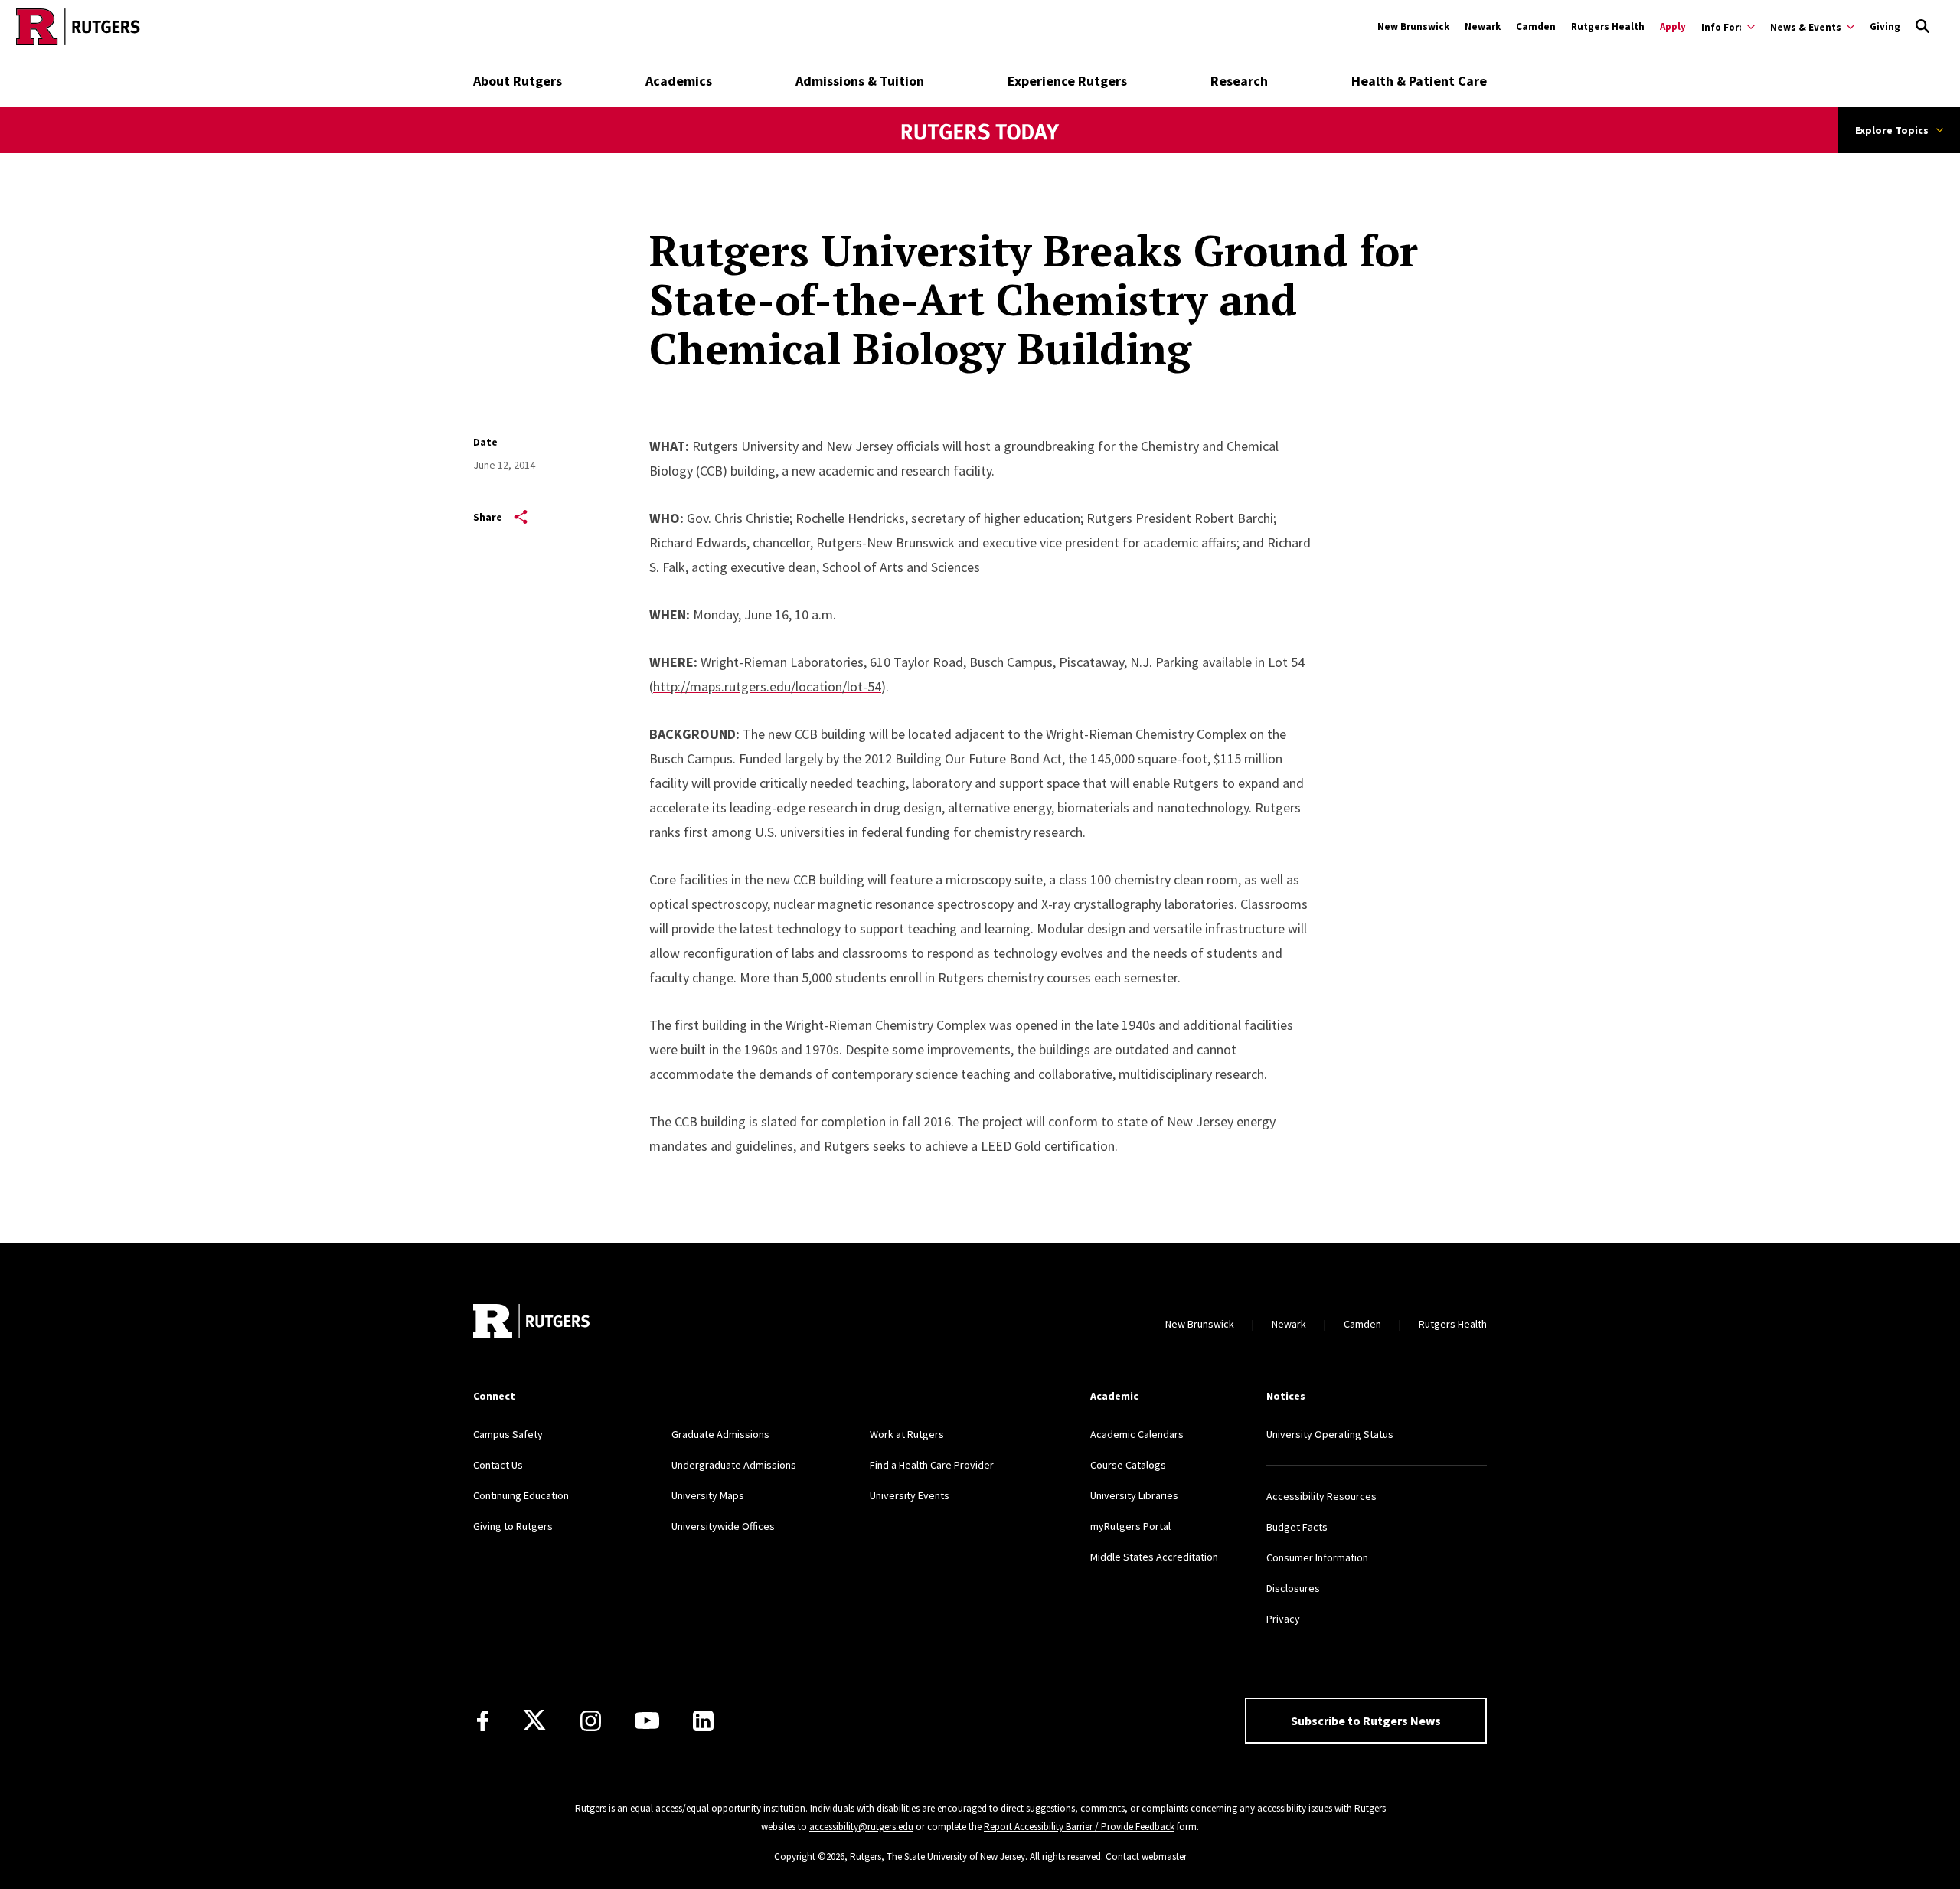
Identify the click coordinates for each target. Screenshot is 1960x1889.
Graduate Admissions (720, 1434)
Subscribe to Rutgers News (1366, 1721)
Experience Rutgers (1067, 81)
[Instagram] (591, 1721)
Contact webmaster (1146, 1856)
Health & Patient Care (1419, 81)
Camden (1536, 26)
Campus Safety (508, 1434)
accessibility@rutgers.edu (861, 1827)
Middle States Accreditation (1154, 1557)
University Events (910, 1495)
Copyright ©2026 (809, 1856)
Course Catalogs (1128, 1465)
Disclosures (1293, 1588)
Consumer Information (1317, 1557)
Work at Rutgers (907, 1434)
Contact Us (498, 1465)
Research (1239, 81)
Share (488, 517)
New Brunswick (1413, 26)
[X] (534, 1721)
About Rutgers (518, 81)
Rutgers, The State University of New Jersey (938, 1856)
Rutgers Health (1608, 26)
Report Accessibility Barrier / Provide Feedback (1079, 1827)
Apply (1673, 26)
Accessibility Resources (1321, 1496)
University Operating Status (1330, 1434)
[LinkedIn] (703, 1721)
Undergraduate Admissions (734, 1465)
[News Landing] (980, 152)
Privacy (1283, 1619)
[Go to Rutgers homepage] (78, 27)
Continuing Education (521, 1495)
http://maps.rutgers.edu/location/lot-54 (767, 686)
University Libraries (1134, 1495)
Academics (679, 81)
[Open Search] (1922, 27)
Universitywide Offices (723, 1526)
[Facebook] (483, 1721)
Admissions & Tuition (860, 81)
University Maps (708, 1495)
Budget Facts (1297, 1527)
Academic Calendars (1137, 1434)
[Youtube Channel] (647, 1721)
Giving (1885, 26)
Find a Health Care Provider (932, 1465)
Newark (1483, 26)
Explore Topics (1892, 130)
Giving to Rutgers (513, 1526)
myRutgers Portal (1130, 1526)
